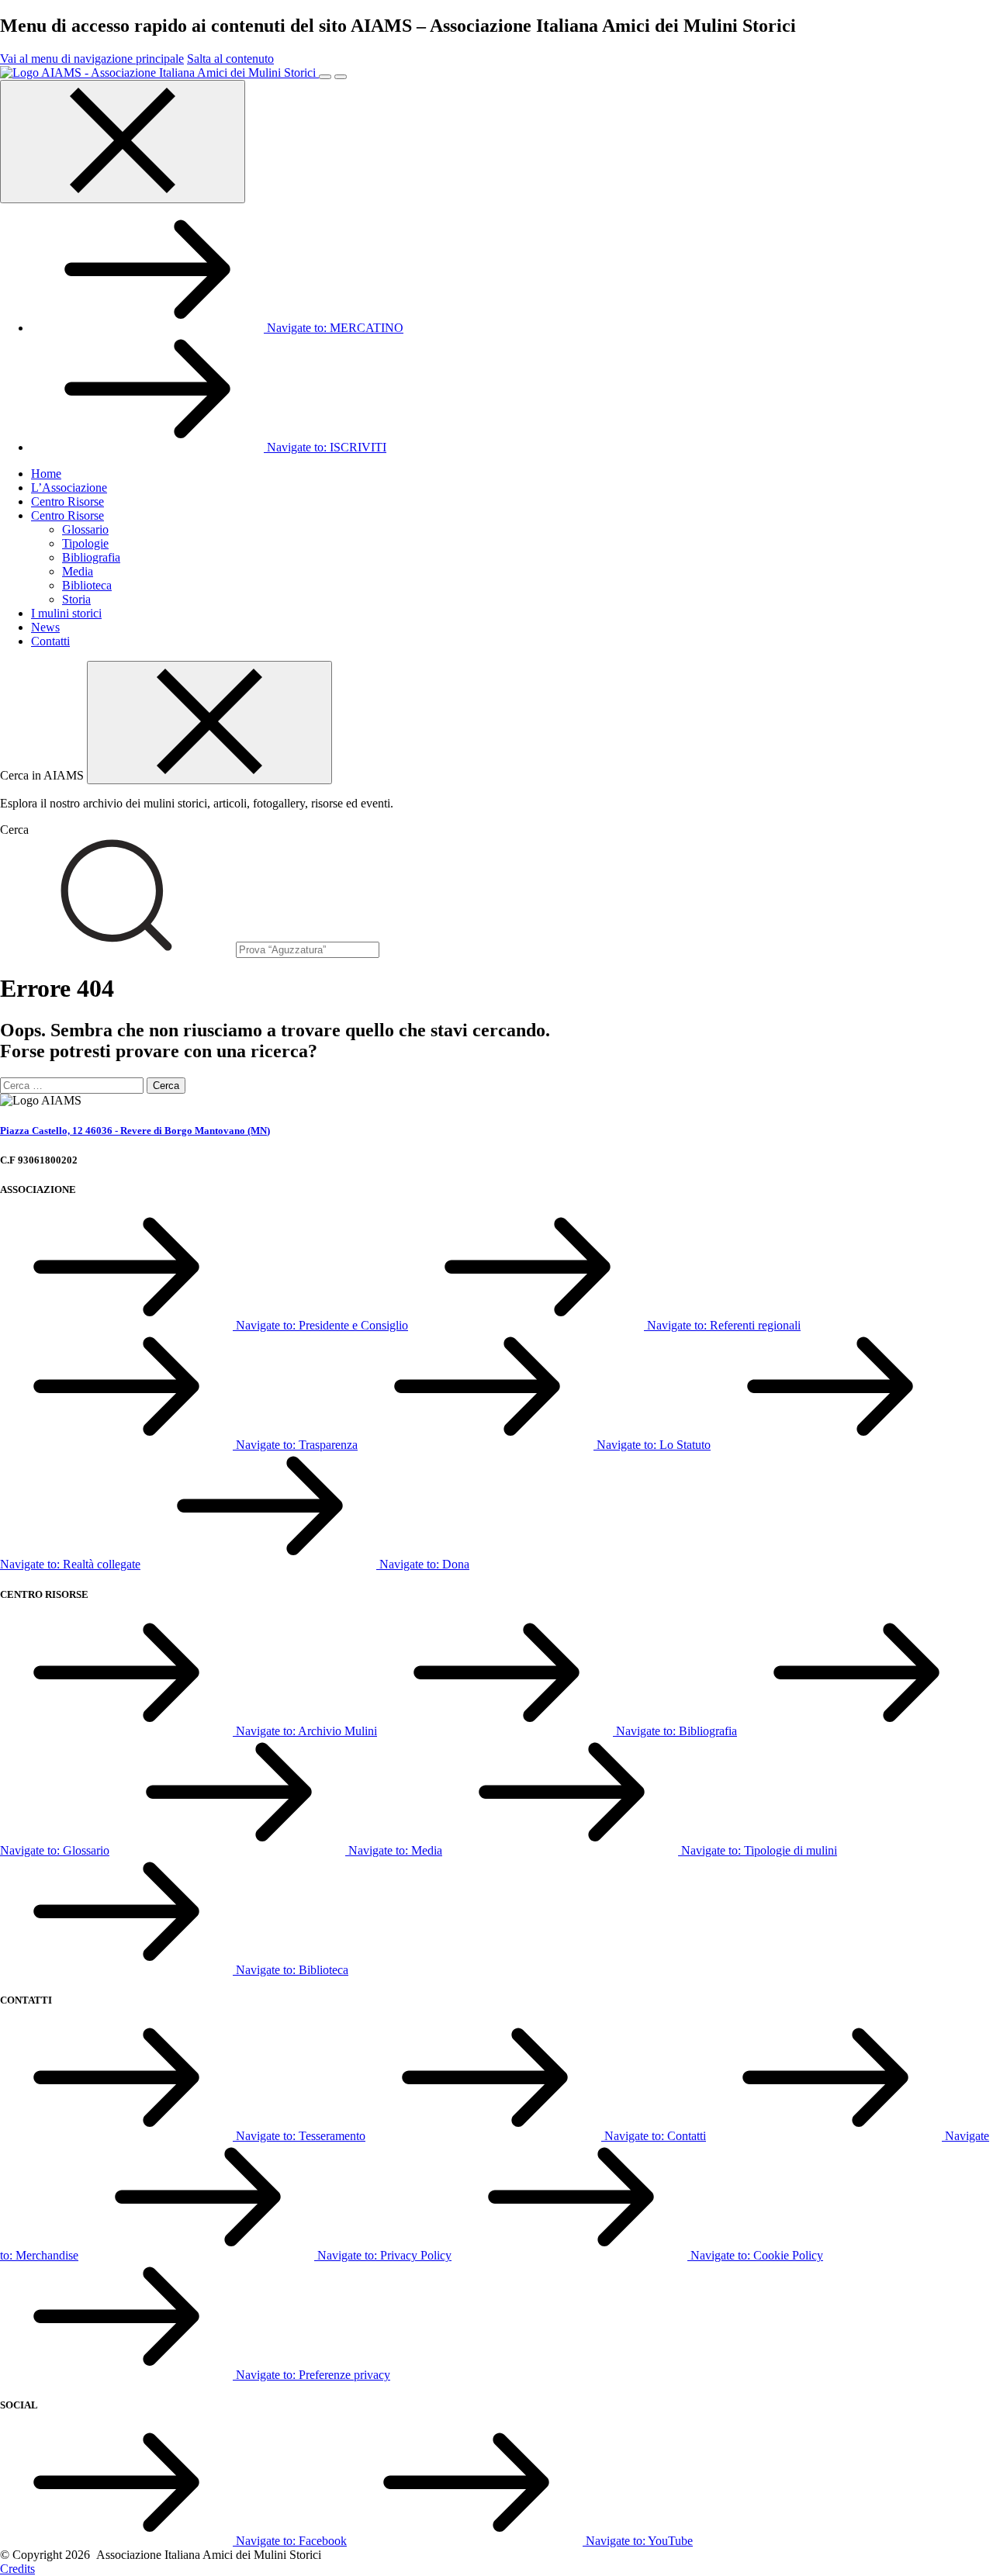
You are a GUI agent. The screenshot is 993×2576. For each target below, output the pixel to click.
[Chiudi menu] (123, 142)
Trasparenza (297, 1445)
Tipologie (85, 543)
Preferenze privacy (313, 2375)
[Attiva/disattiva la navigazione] (325, 77)
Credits (17, 2569)
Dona (424, 1564)
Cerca (14, 830)
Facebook (291, 2541)
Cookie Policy (757, 2255)
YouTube (639, 2541)
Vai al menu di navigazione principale (92, 59)
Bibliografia (91, 557)
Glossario (85, 529)
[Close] (209, 723)
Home (46, 474)
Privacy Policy (384, 2255)
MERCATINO (335, 328)
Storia (76, 599)
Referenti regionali (724, 1325)
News (45, 627)
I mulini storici (66, 613)
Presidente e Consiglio (322, 1325)
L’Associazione (69, 488)
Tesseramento (301, 2136)
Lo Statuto (654, 1445)
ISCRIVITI (327, 447)
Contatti (50, 641)
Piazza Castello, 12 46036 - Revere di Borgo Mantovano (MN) (135, 1131)
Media (78, 571)
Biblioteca (87, 585)
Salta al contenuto (230, 59)
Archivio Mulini (306, 1731)
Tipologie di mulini (759, 1850)
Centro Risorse (67, 501)
